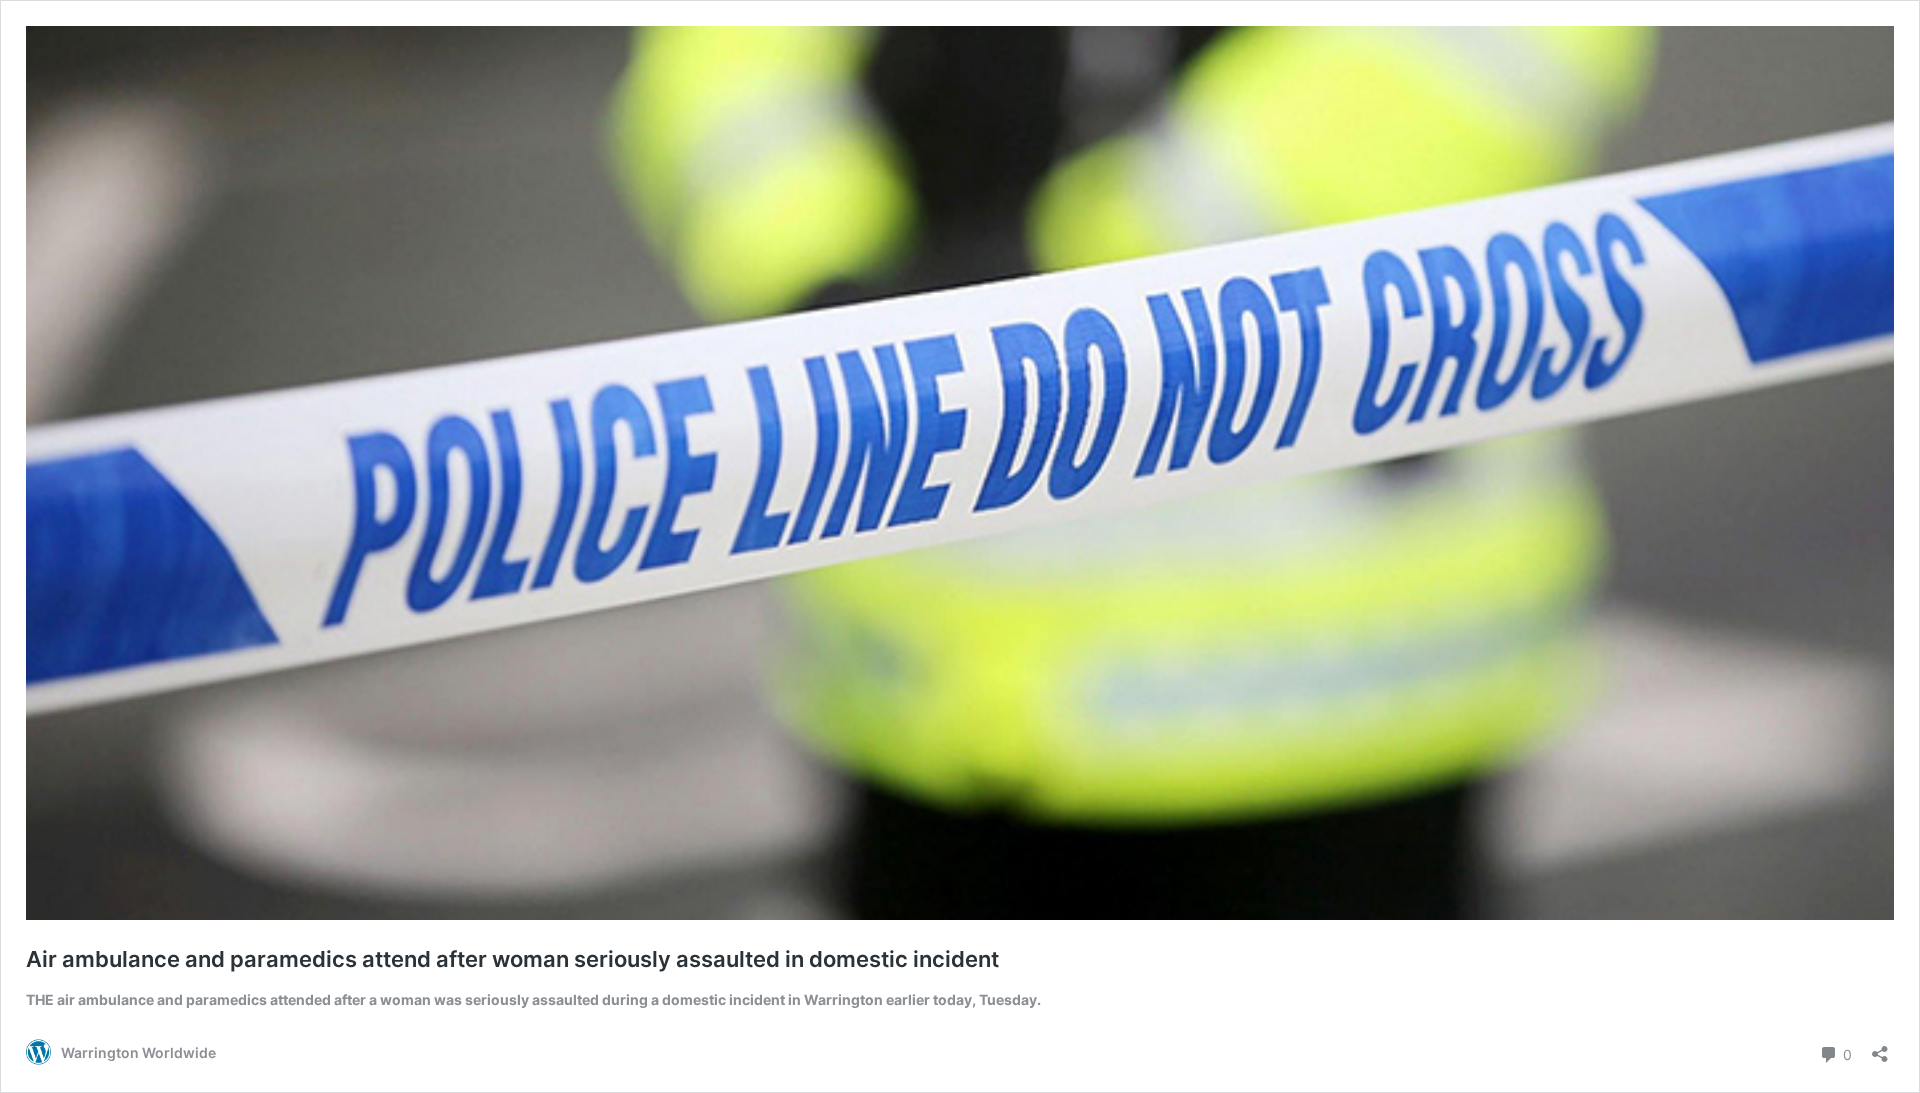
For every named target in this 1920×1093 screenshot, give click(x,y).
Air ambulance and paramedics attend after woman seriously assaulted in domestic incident (512, 959)
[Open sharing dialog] (1880, 1047)
